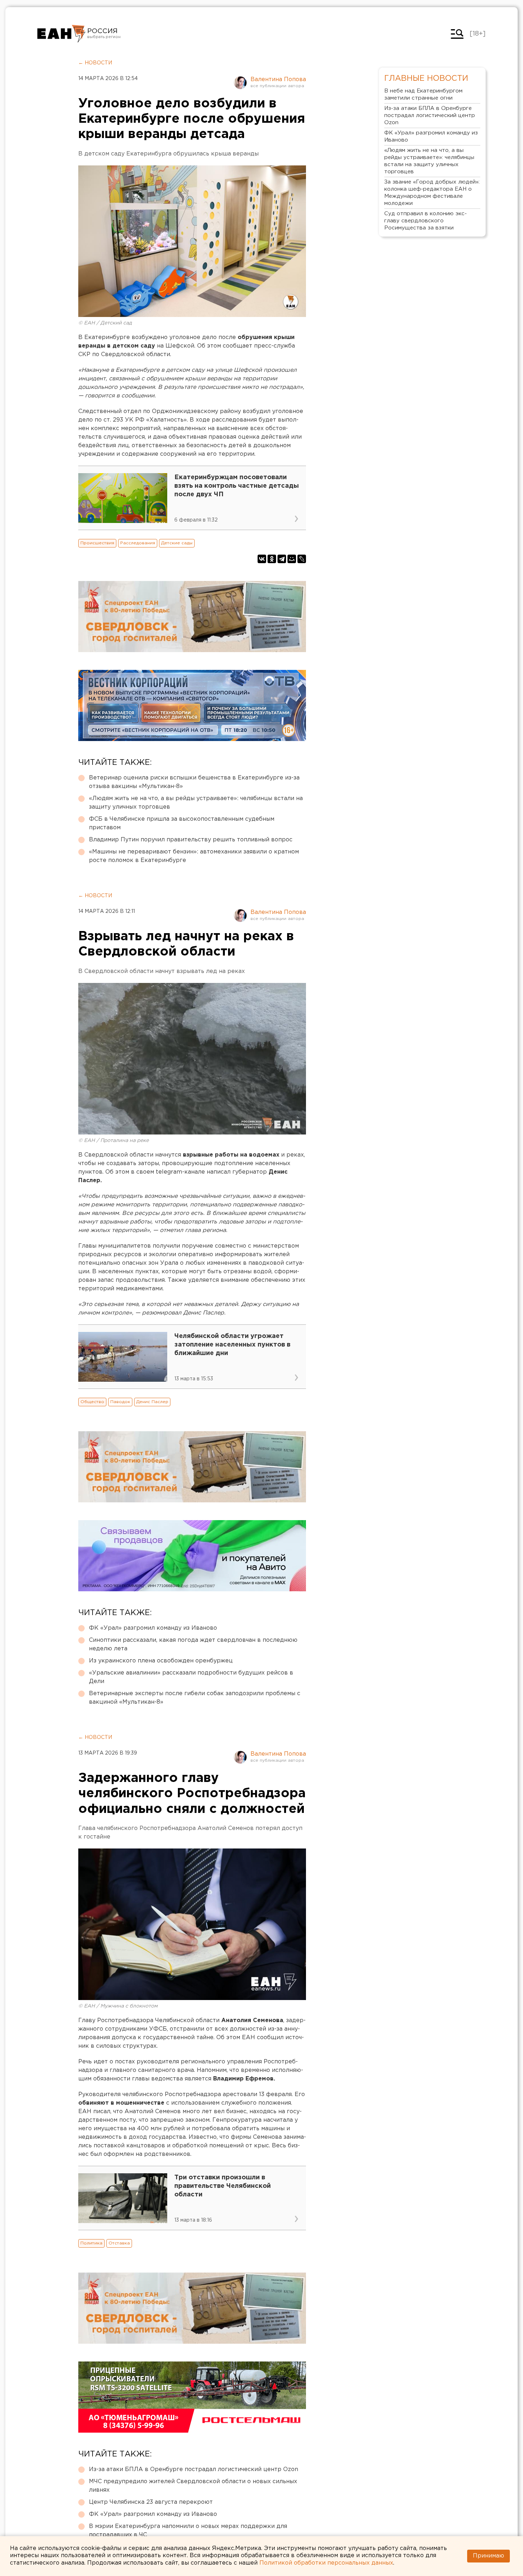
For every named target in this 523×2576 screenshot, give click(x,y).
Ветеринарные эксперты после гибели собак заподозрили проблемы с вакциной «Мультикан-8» (195, 1698)
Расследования (138, 543)
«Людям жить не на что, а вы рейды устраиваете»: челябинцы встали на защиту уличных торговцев (196, 803)
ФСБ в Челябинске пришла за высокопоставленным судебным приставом (182, 823)
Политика (91, 2243)
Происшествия (97, 543)
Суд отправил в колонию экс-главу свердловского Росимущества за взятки (426, 221)
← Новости (95, 63)
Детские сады (177, 543)
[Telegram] (282, 559)
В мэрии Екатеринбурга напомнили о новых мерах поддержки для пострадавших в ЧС (188, 2531)
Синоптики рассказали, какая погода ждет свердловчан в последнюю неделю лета (193, 1644)
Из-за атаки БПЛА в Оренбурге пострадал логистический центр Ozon (194, 2469)
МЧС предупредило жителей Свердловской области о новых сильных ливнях (193, 2486)
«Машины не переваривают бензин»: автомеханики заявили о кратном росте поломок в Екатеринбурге (194, 856)
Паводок (120, 1402)
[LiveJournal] (302, 559)
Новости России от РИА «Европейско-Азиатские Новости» (61, 34)
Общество (92, 1402)
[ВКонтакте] (262, 559)
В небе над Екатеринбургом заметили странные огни (423, 94)
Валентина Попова (278, 80)
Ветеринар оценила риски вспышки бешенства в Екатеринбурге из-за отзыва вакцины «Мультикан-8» (194, 782)
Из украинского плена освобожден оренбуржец (161, 1661)
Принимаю (488, 2556)
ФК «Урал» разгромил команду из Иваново (153, 1628)
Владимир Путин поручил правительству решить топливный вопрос (191, 840)
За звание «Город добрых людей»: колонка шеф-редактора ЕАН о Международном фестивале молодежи (432, 193)
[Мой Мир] (292, 559)
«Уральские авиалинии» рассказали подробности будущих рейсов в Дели (191, 1677)
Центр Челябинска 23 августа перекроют (151, 2502)
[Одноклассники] (272, 559)
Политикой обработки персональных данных (326, 2563)
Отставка (119, 2243)
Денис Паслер (152, 1402)
